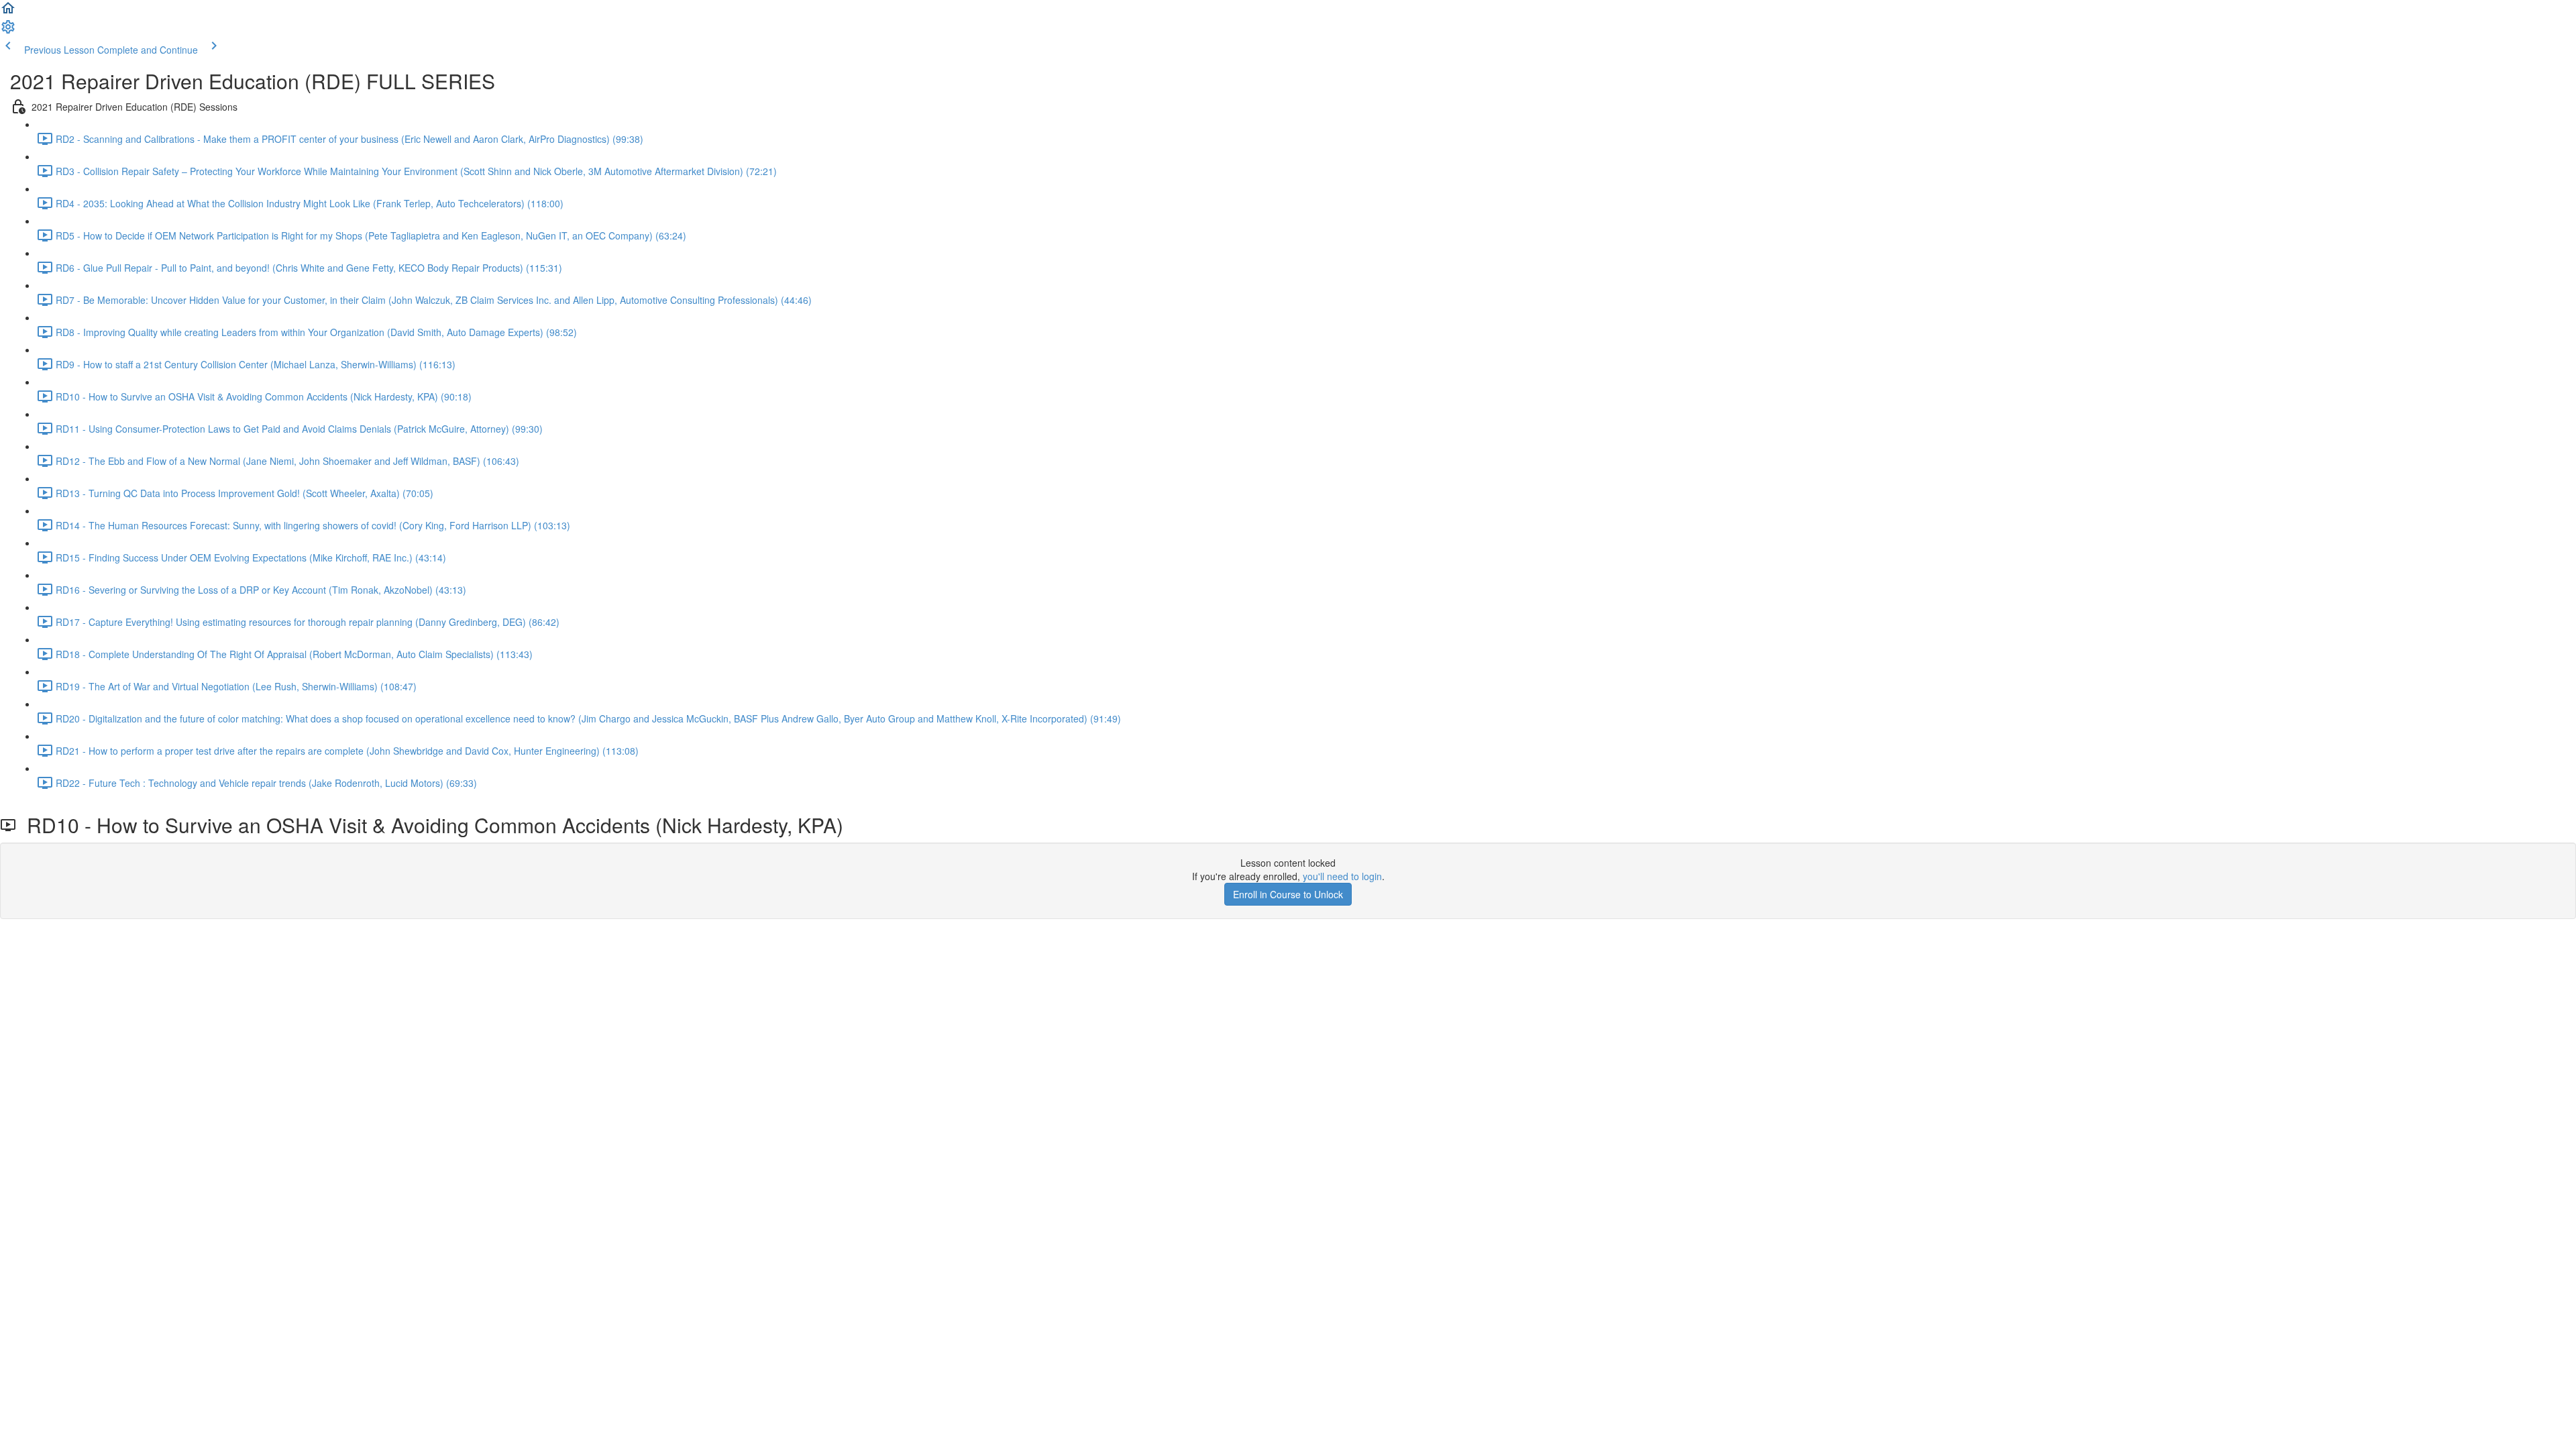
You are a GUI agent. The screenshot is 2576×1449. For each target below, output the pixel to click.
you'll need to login (1342, 876)
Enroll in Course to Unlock (1288, 894)
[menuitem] (8, 31)
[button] (8, 12)
